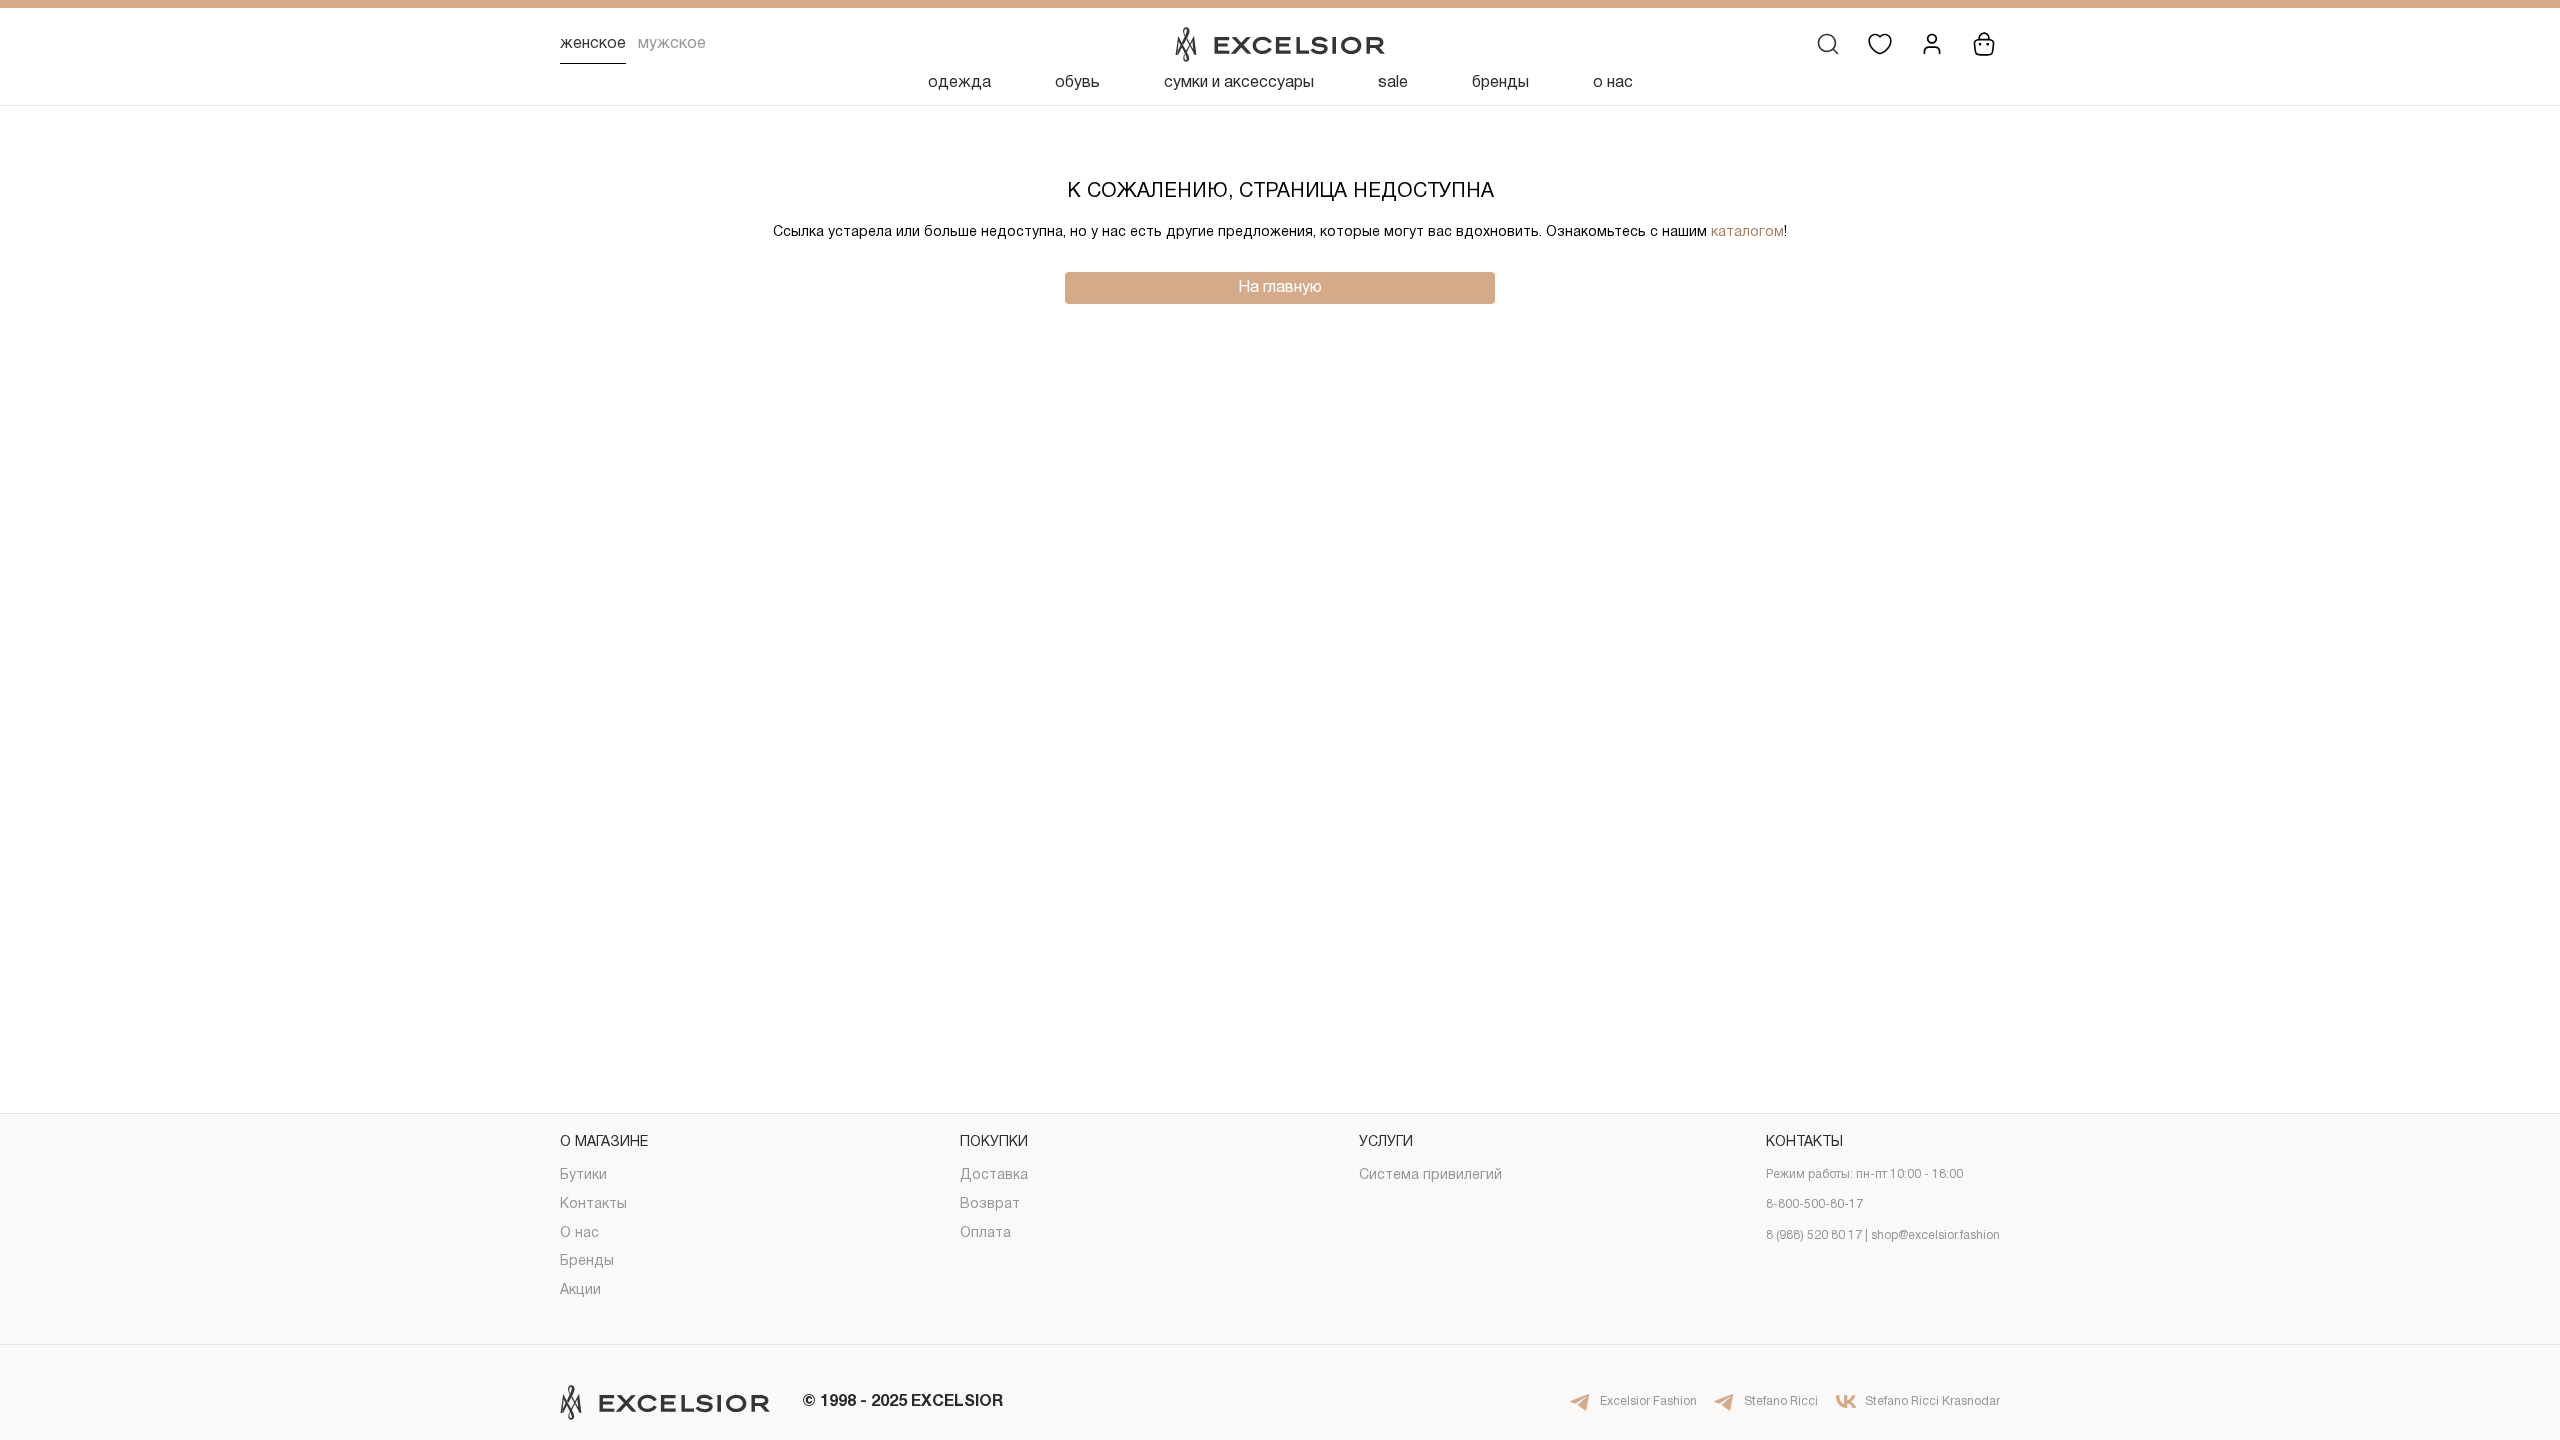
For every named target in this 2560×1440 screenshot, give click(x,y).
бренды (1500, 83)
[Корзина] (1984, 44)
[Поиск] (1828, 44)
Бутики (583, 1175)
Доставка (994, 1175)
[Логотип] (1280, 44)
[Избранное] (1880, 44)
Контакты (593, 1204)
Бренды (587, 1261)
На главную (1280, 288)
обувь (1077, 83)
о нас (1613, 83)
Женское (593, 44)
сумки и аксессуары (1239, 83)
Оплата (985, 1233)
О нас (579, 1233)
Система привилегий (1430, 1175)
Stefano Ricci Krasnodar (1932, 1401)
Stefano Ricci (1781, 1401)
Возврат (990, 1204)
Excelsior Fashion (1648, 1401)
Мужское (672, 44)
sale (1393, 83)
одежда (959, 83)
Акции (580, 1290)
